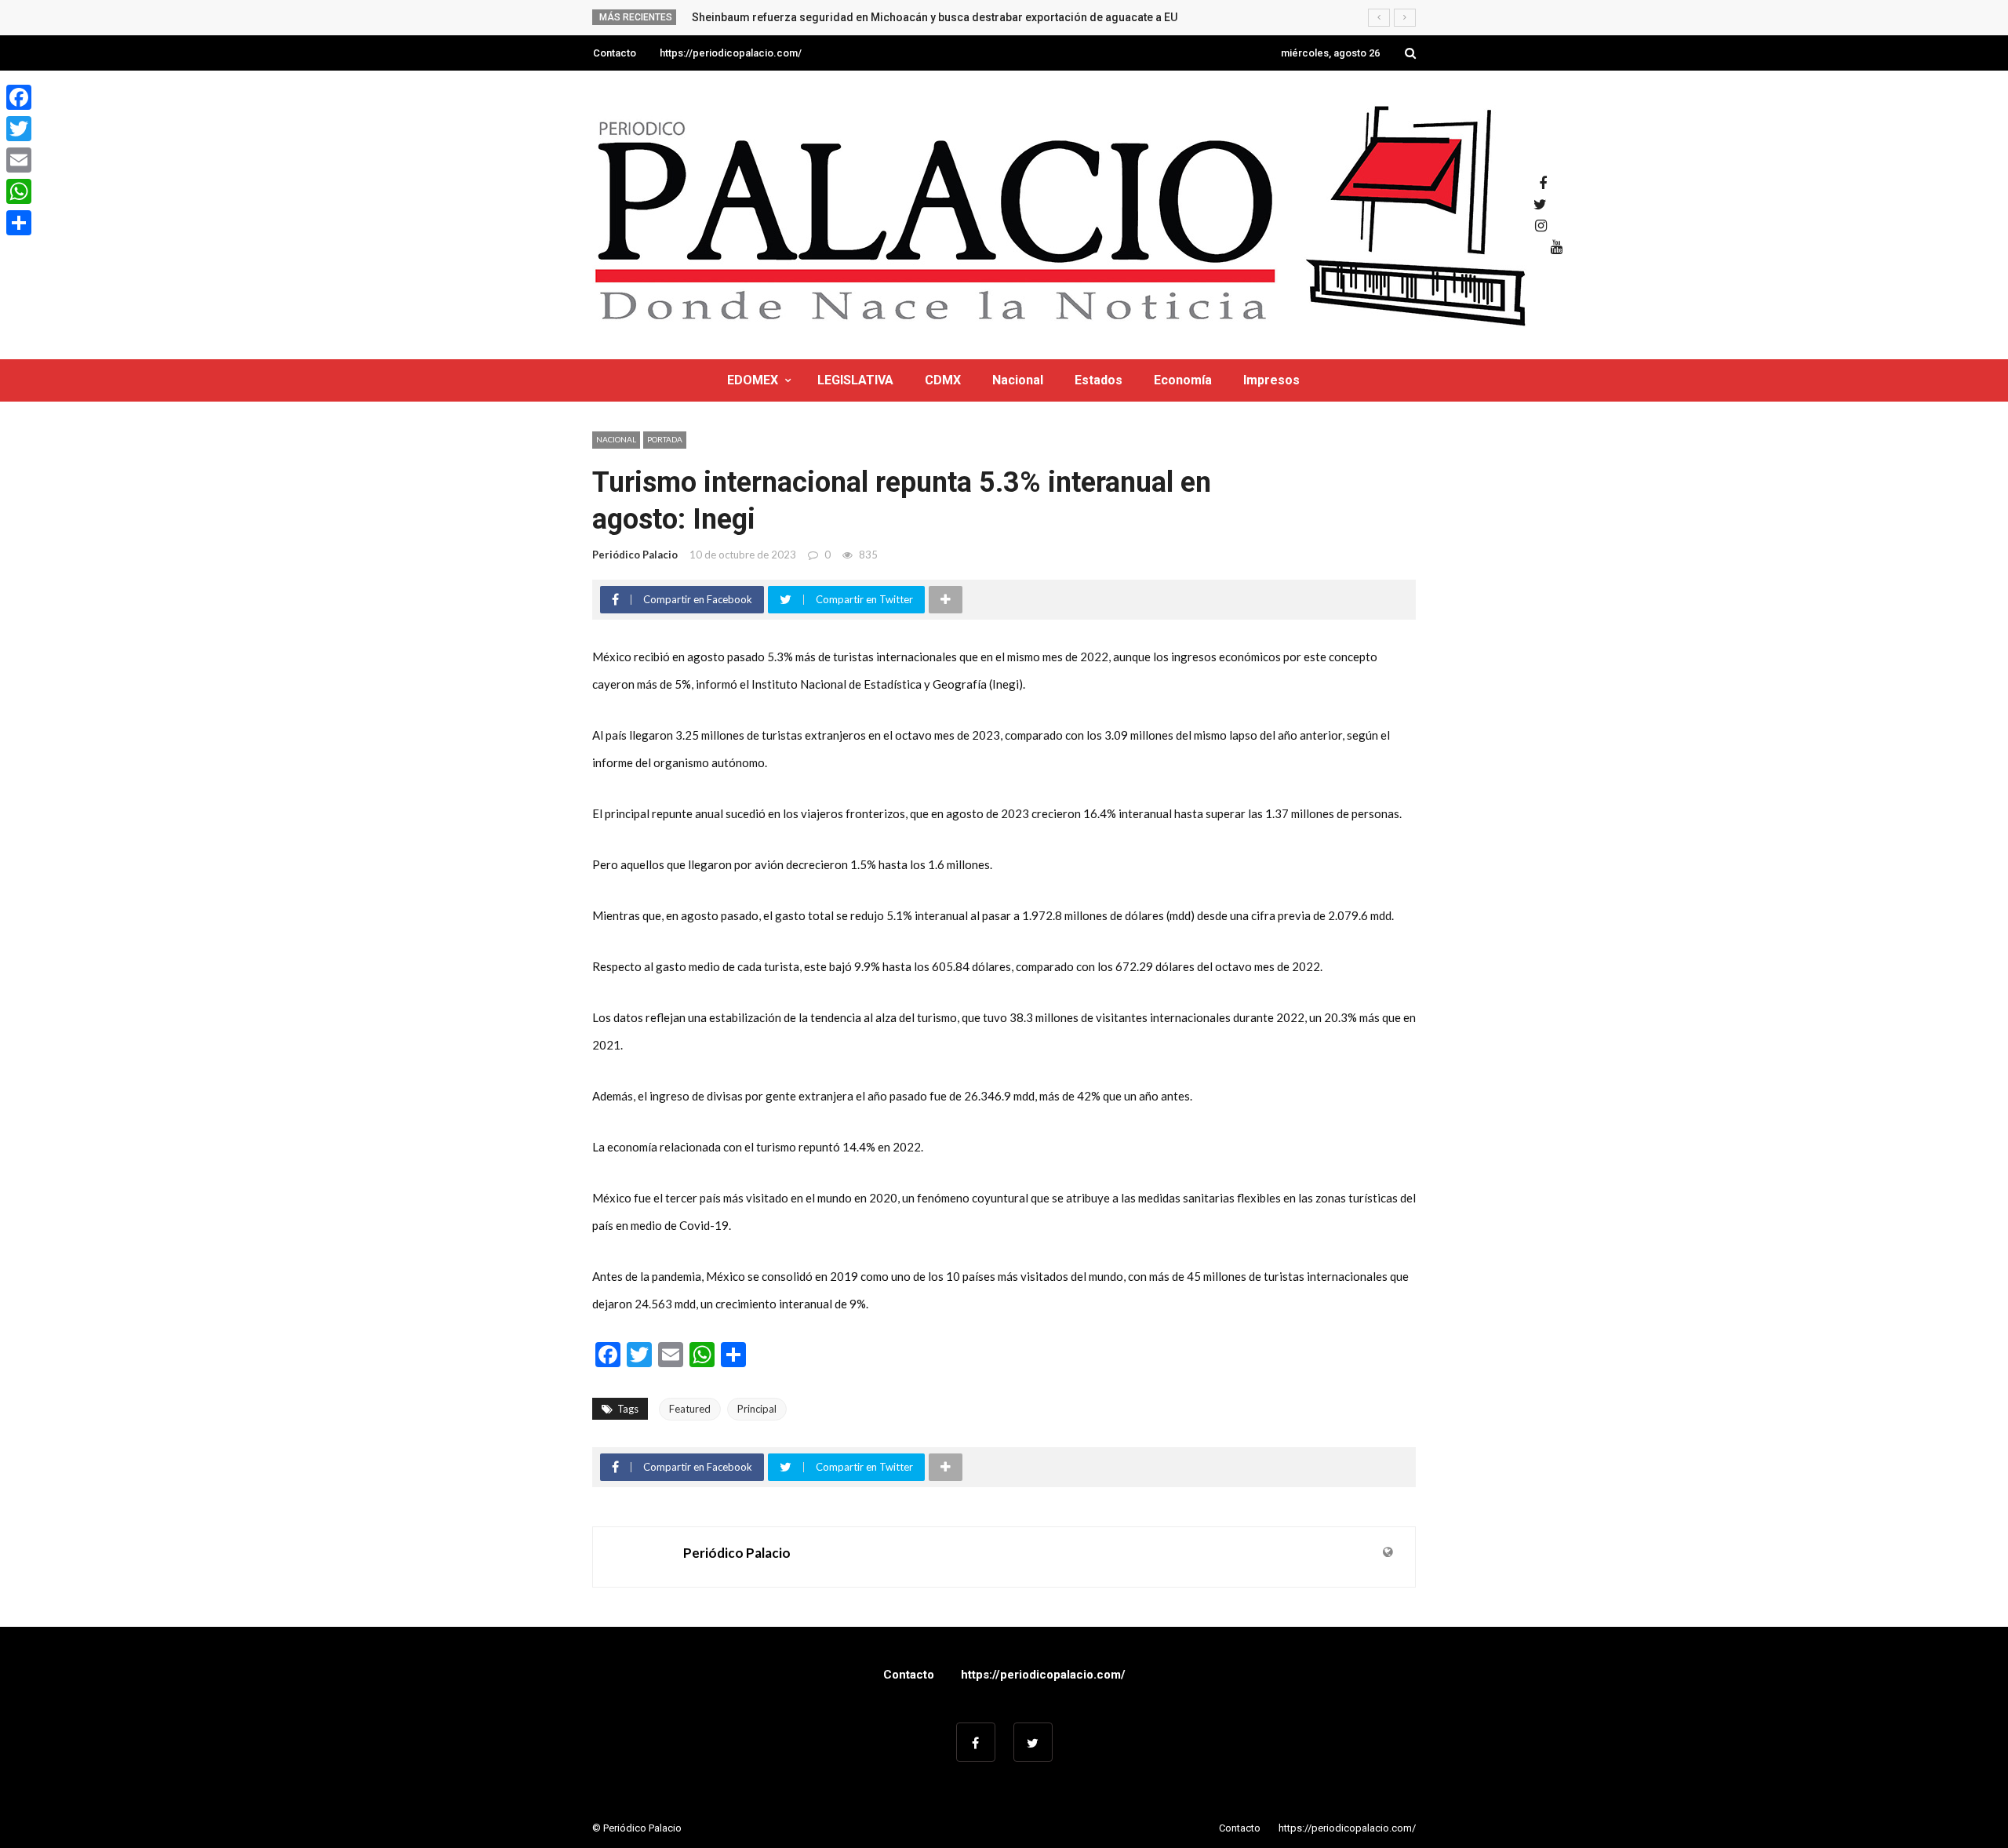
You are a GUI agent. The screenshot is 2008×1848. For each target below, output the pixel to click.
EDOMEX (753, 380)
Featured (690, 1409)
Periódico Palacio (635, 555)
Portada (665, 439)
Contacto (615, 53)
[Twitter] (19, 129)
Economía (1183, 380)
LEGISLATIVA (855, 380)
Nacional (1018, 380)
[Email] (19, 160)
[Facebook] (19, 97)
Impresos (1271, 380)
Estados (1099, 380)
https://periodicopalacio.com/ (731, 53)
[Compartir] (19, 223)
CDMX (943, 380)
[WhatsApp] (19, 191)
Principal (757, 1409)
